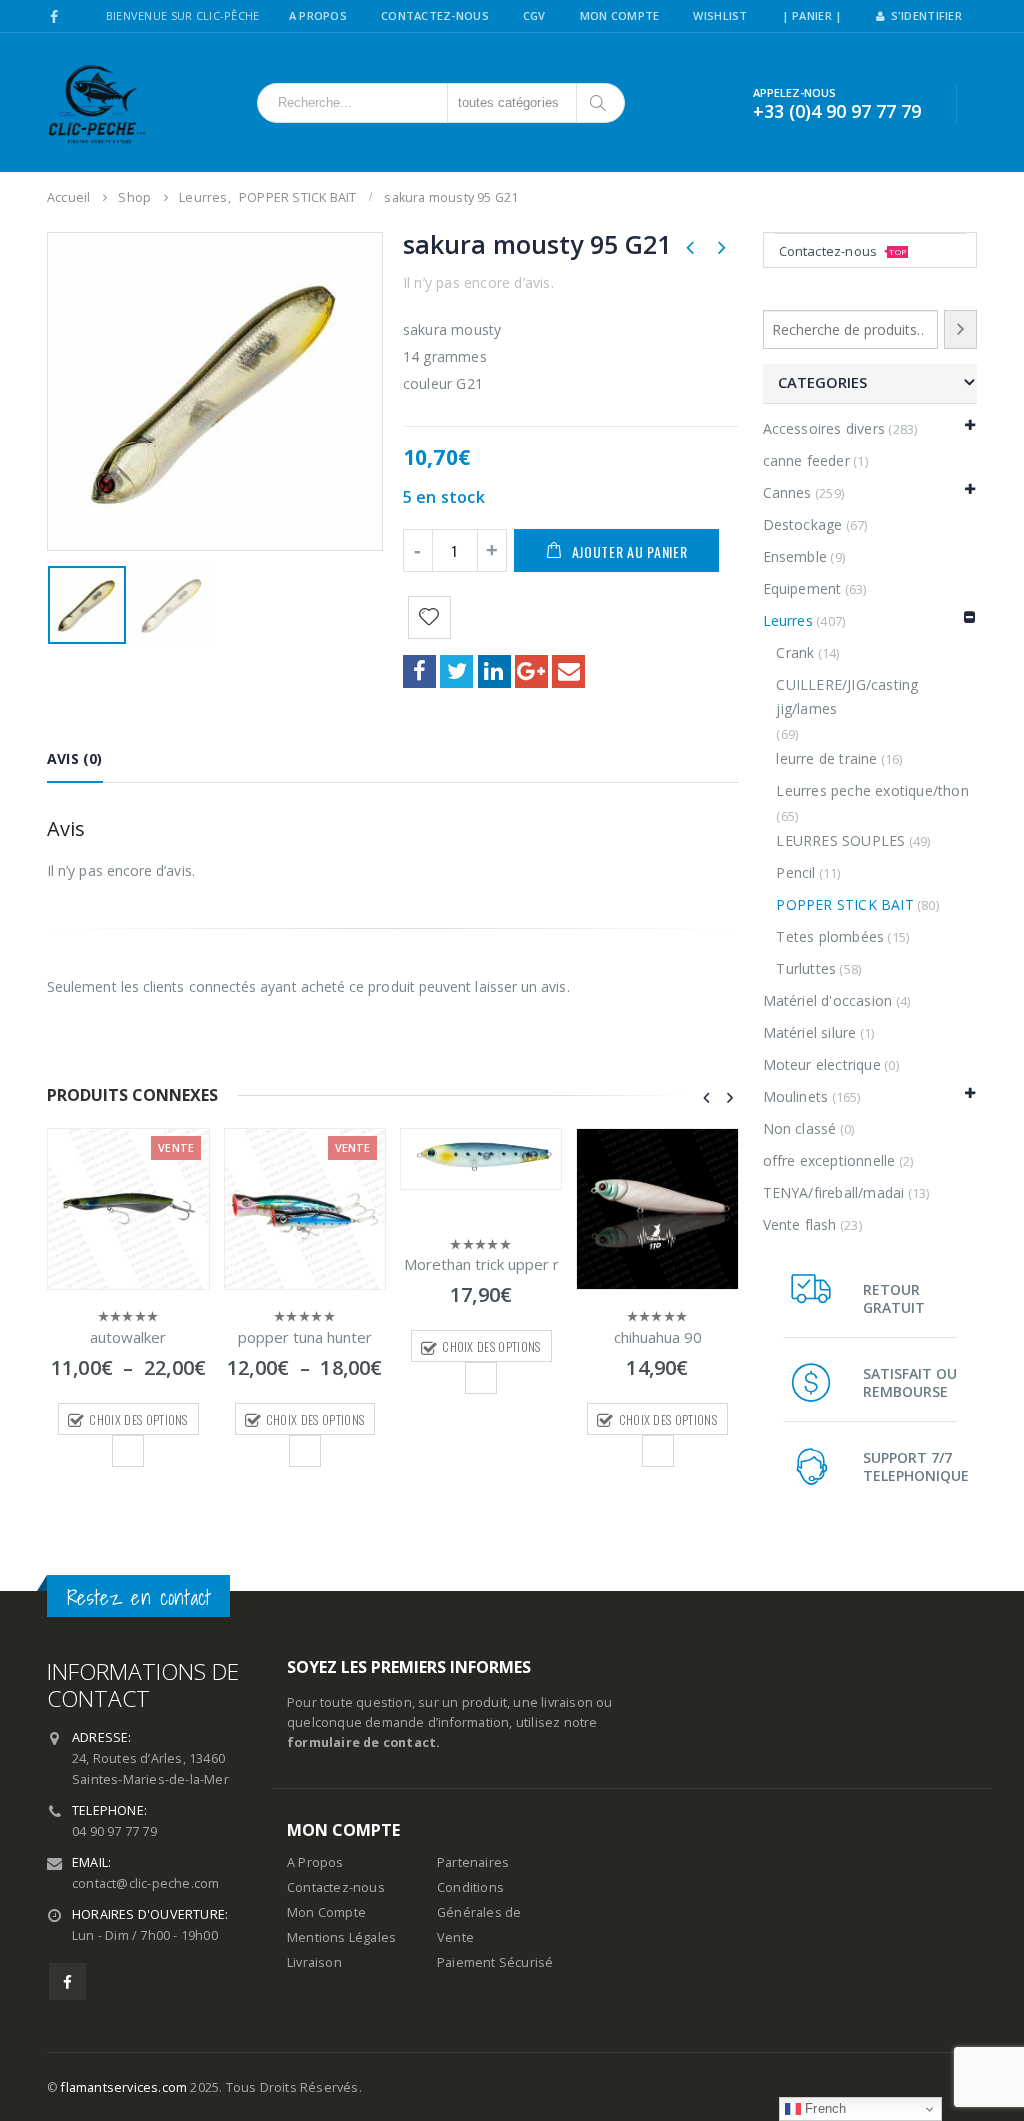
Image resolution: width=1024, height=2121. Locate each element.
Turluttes (806, 968)
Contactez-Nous (435, 15)
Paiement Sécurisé (495, 1962)
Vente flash (800, 1224)
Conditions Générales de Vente (479, 1912)
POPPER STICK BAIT (844, 904)
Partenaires (473, 1862)
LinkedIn (494, 671)
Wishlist (720, 15)
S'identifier (926, 15)
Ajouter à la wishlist (128, 1451)
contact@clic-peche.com (145, 1883)
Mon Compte (620, 15)
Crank (795, 652)
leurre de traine (826, 758)
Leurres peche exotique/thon (872, 790)
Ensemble (795, 556)
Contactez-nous (842, 251)
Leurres (788, 620)
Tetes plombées (830, 936)
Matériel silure (810, 1032)
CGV (534, 15)
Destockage (803, 524)
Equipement (802, 588)
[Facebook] (54, 17)
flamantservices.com (124, 2087)
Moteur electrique (822, 1064)
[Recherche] (961, 329)
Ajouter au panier (630, 551)
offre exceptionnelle (829, 1160)
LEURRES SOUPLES (840, 840)
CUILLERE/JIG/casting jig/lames (847, 696)
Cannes (787, 492)
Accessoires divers (824, 428)
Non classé (800, 1128)
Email (568, 671)
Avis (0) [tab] (75, 758)
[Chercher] (599, 103)
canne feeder (806, 460)
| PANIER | (812, 15)
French (823, 2108)
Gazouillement (456, 671)
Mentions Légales (341, 1937)
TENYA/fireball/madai (834, 1192)
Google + (531, 671)
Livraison (314, 1962)
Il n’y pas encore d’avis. (478, 282)
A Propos (318, 15)
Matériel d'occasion (828, 1000)
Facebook (419, 671)
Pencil (795, 872)
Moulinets (796, 1096)
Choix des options (138, 1419)
